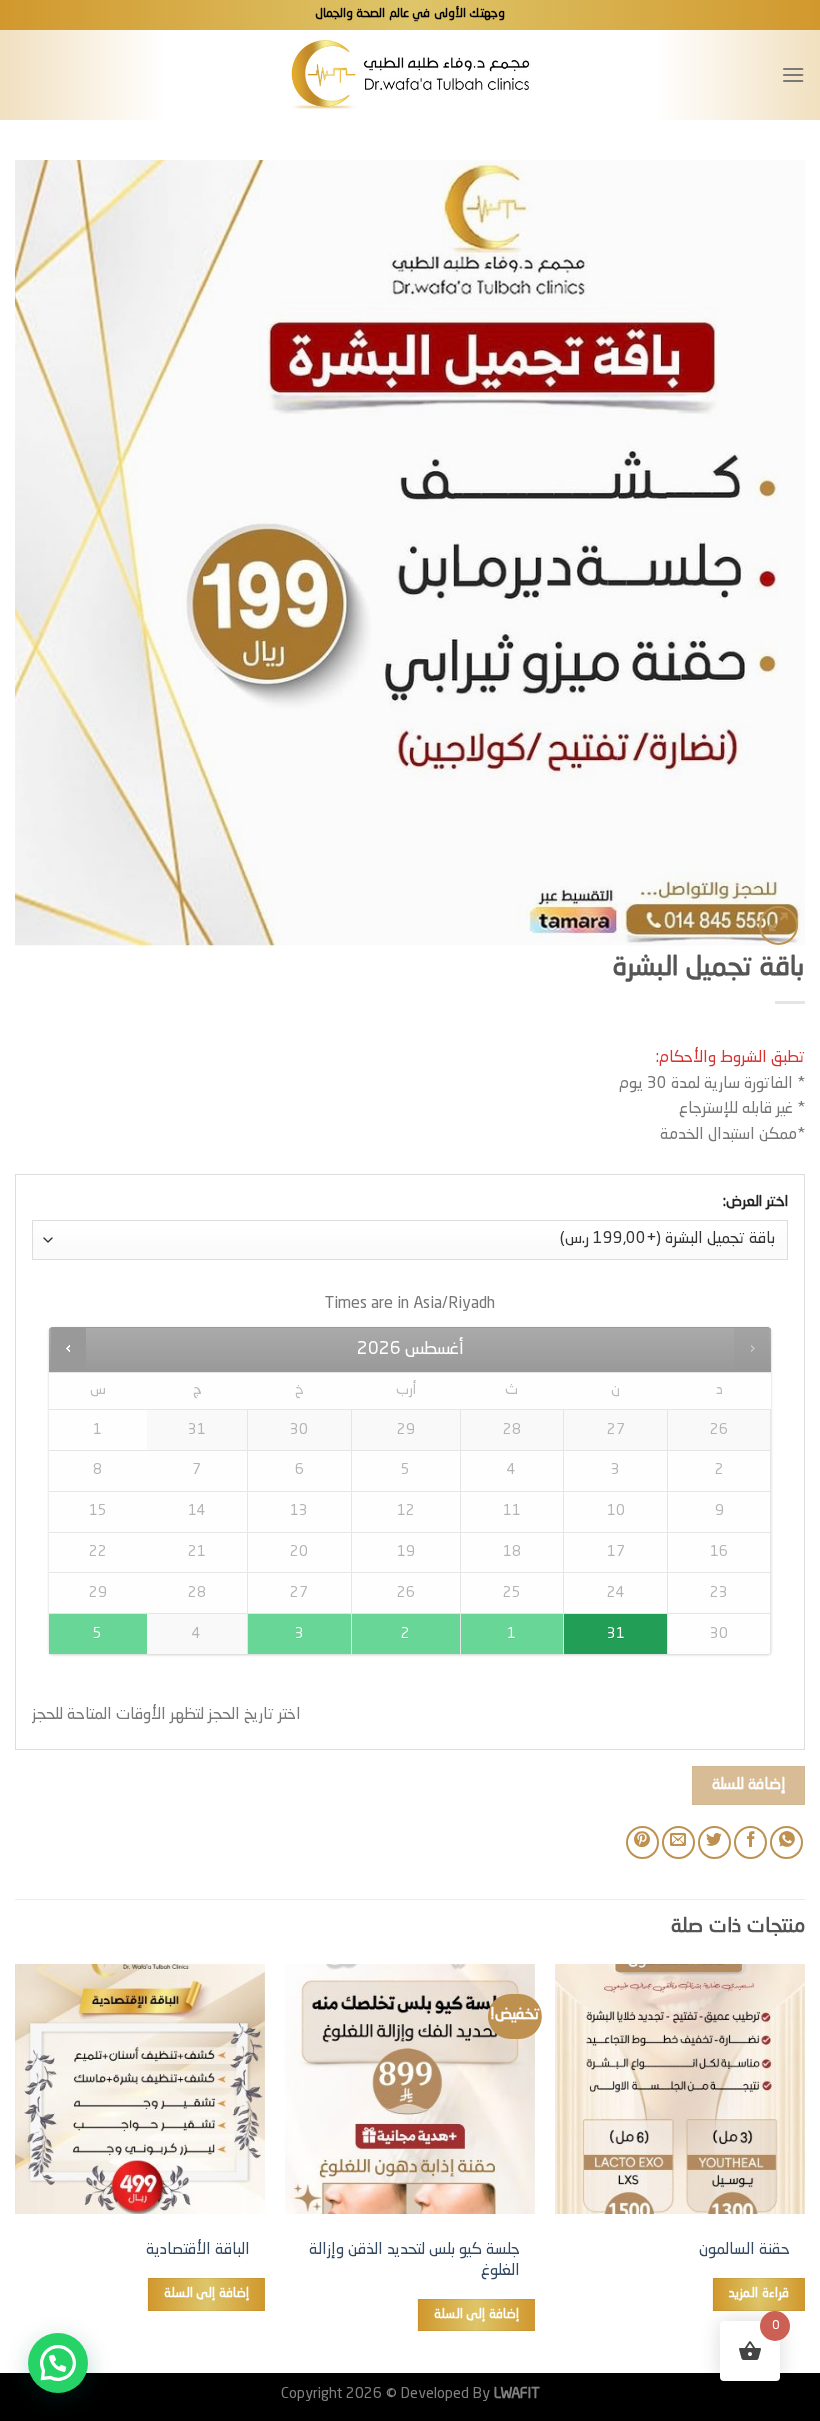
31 (616, 1634)
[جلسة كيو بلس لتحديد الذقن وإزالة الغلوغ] (410, 2089)
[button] (58, 2363)
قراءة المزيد (758, 2293)
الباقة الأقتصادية (198, 2250)
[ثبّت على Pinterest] (642, 1842)
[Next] (16, 2166)
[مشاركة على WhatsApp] (786, 1842)
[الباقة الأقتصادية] (140, 2089)
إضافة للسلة (748, 1785)
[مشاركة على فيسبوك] (750, 1842)
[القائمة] (793, 74)
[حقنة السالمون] (680, 2089)
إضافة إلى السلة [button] (476, 2314)
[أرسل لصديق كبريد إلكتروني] (678, 1842)
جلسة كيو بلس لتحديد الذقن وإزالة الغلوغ (414, 2260)
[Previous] (804, 2166)
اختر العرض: (755, 1202)
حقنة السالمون (744, 2250)
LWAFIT (515, 2394)
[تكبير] (778, 925)
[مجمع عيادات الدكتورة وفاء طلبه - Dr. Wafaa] (410, 74)
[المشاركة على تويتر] (714, 1842)
